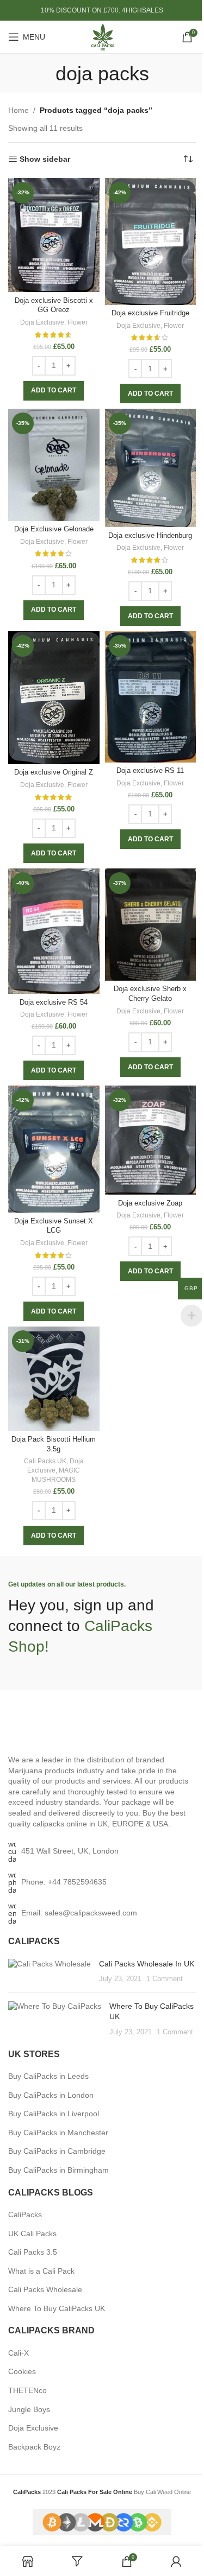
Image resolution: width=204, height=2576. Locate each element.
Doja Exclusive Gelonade (54, 529)
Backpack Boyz (34, 2447)
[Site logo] (102, 36)
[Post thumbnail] (50, 1972)
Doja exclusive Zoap (150, 1203)
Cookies (22, 2371)
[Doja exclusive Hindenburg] (151, 468)
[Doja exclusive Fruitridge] (151, 242)
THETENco (27, 2390)
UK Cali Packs (32, 2234)
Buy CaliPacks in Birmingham (58, 2170)
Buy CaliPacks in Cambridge (57, 2151)
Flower (78, 322)
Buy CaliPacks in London (51, 2095)
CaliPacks (25, 2215)
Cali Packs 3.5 (33, 2252)
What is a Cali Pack (41, 2271)
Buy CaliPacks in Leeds (48, 2076)
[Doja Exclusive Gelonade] (54, 465)
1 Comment (165, 1979)
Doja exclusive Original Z (54, 772)
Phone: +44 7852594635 (64, 1882)
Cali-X (18, 2353)
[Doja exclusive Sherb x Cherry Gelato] (151, 925)
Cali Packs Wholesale (45, 2289)
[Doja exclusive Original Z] (54, 698)
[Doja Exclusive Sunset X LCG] (54, 1149)
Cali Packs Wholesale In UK (147, 1964)
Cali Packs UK (45, 1461)
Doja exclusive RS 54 (54, 1003)
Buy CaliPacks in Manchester (58, 2133)
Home (18, 110)
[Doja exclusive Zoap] (151, 1140)
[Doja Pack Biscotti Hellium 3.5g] (54, 1379)
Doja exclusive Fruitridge (150, 313)
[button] (54, 391)
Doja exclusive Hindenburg (150, 536)
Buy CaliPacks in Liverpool (54, 2114)
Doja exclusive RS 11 (150, 771)
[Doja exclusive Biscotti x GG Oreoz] (54, 235)
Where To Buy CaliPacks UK (57, 2308)
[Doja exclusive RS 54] (54, 931)
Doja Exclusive (42, 322)
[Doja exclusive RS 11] (151, 697)
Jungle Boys (29, 2409)
